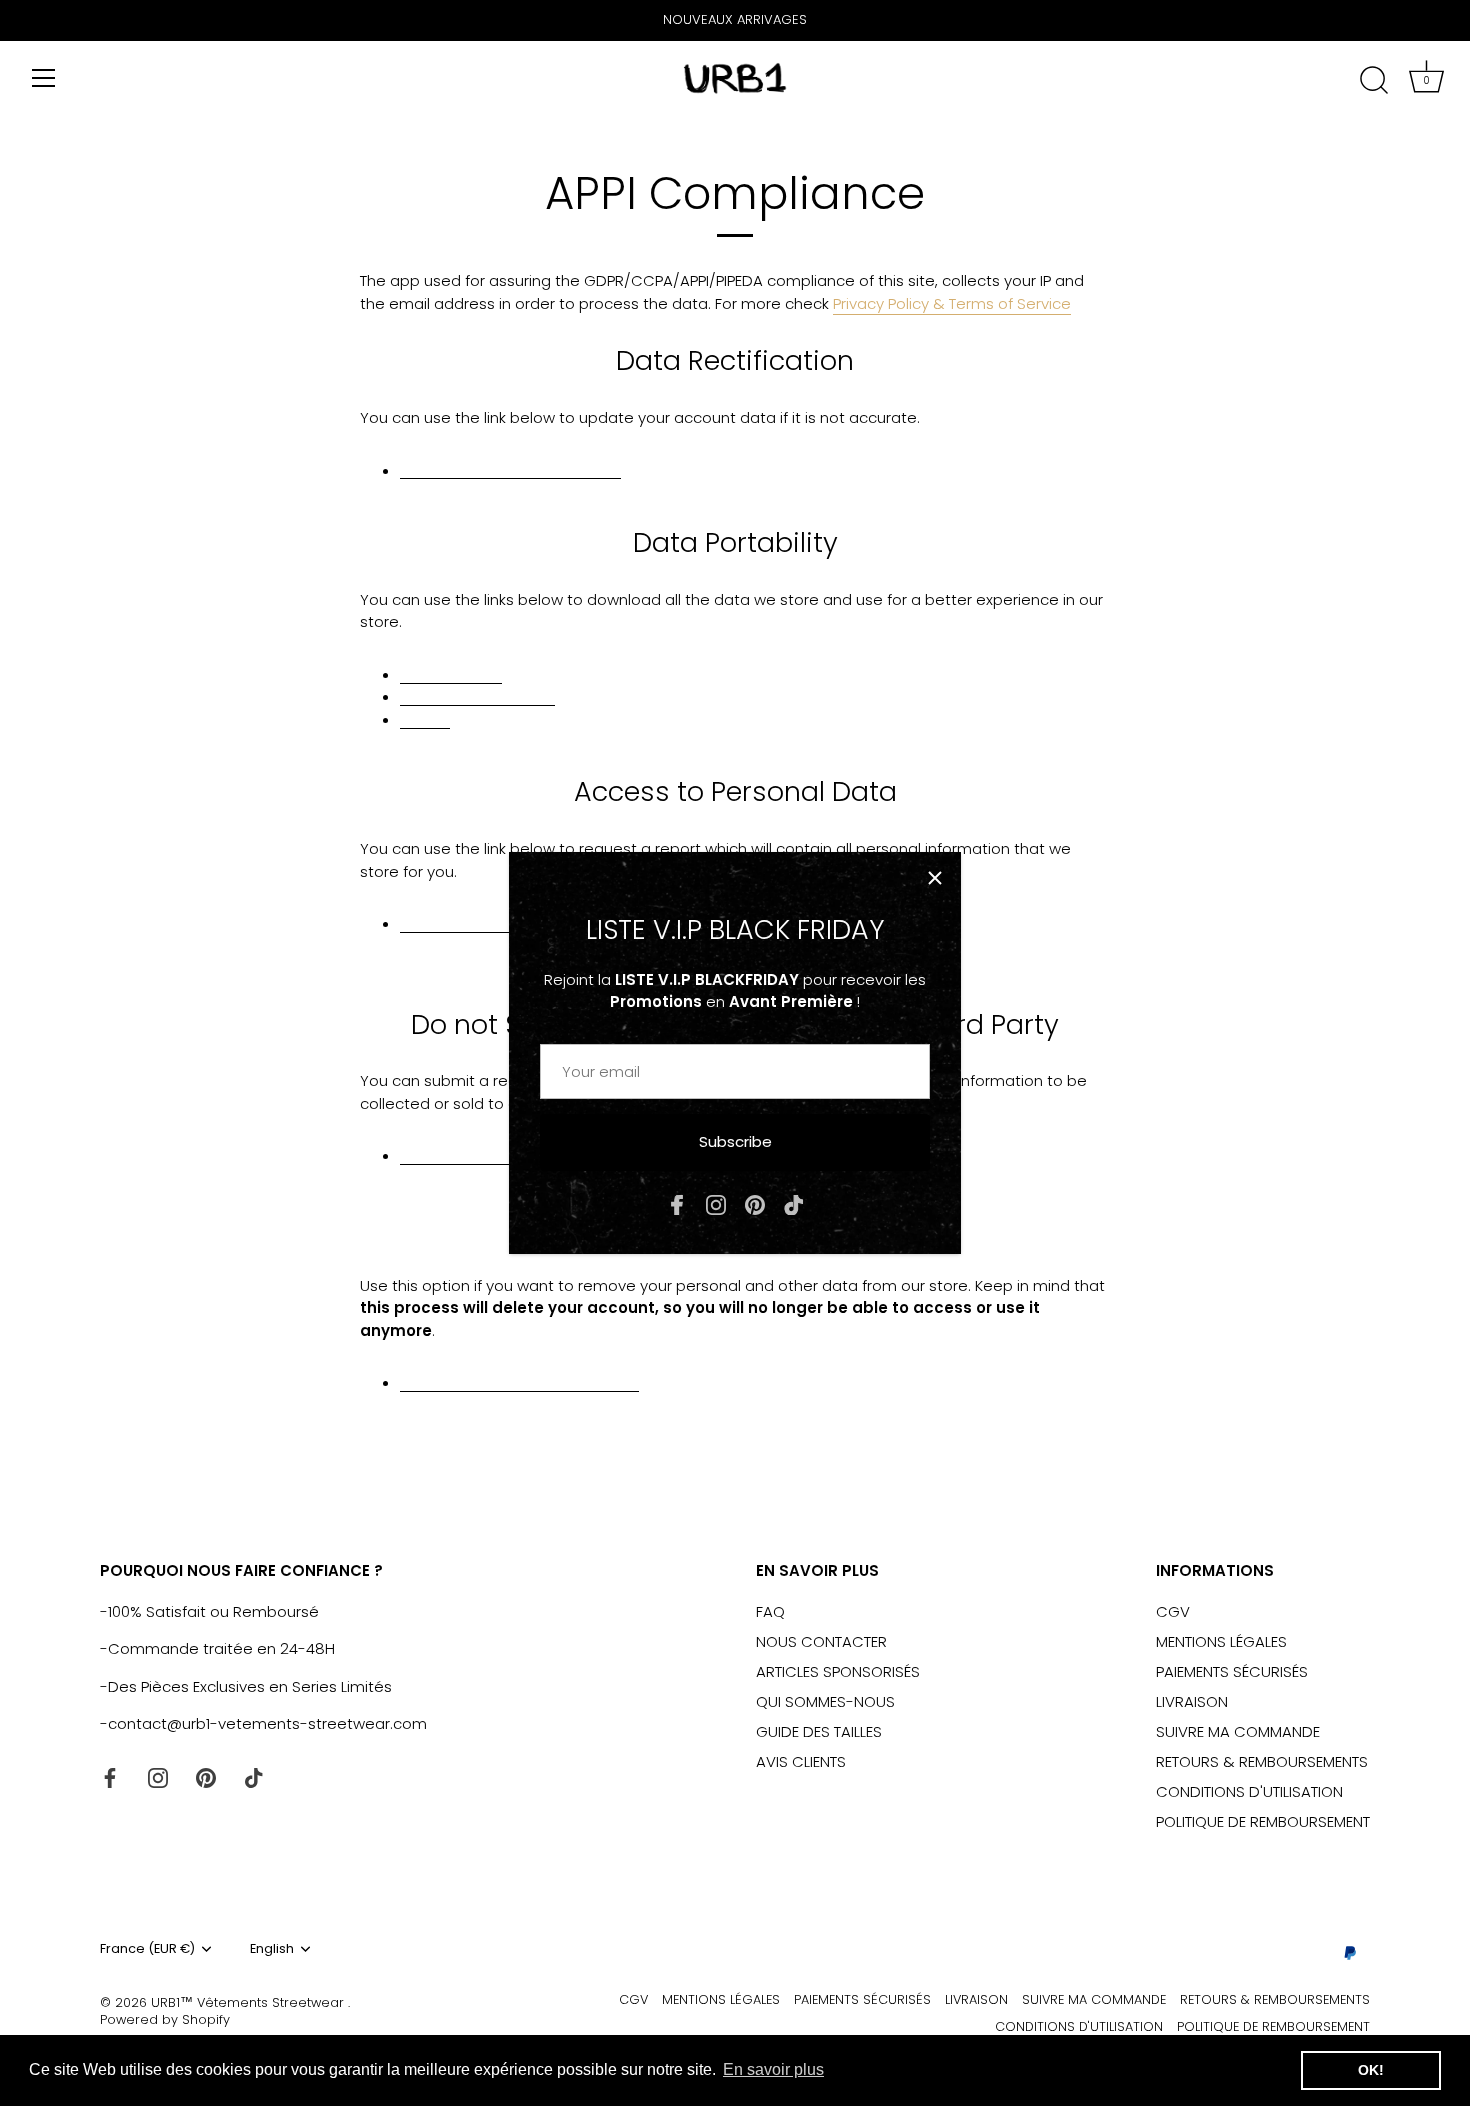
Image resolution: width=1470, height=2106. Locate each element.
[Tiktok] (794, 1203)
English (272, 1949)
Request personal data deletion (519, 1381)
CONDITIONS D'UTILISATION (1249, 1791)
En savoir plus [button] (773, 2069)
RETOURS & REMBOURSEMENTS (1262, 1761)
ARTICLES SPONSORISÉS (838, 1671)
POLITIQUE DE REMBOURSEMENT (1263, 1821)
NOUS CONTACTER (821, 1641)
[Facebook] (677, 1203)
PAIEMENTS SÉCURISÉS (1232, 1671)
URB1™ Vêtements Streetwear (249, 2002)
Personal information (477, 695)
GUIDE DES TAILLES (819, 1731)
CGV (1173, 1611)
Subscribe (735, 1141)
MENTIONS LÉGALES (1221, 1641)
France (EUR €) (147, 1949)
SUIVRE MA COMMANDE (1238, 1731)
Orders (425, 718)
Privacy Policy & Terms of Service (952, 303)
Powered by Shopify (165, 2019)
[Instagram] (716, 1203)
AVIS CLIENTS (801, 1761)
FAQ (770, 1611)
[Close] (935, 878)
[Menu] (44, 78)
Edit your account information (510, 469)
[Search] (1374, 81)
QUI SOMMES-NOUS (825, 1701)
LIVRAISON (1192, 1701)
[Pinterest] (755, 1203)
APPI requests (451, 673)
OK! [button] (1371, 2070)
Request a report (464, 922)
